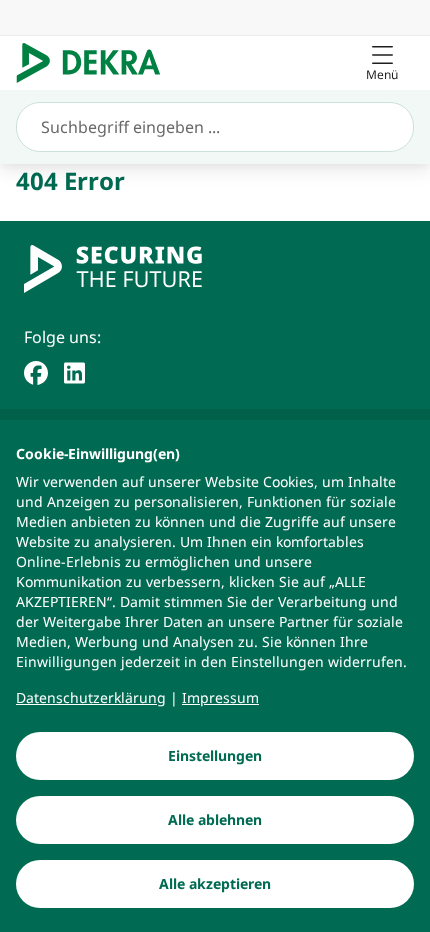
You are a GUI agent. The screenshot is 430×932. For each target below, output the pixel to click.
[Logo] (96, 63)
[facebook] (36, 371)
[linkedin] (74, 371)
